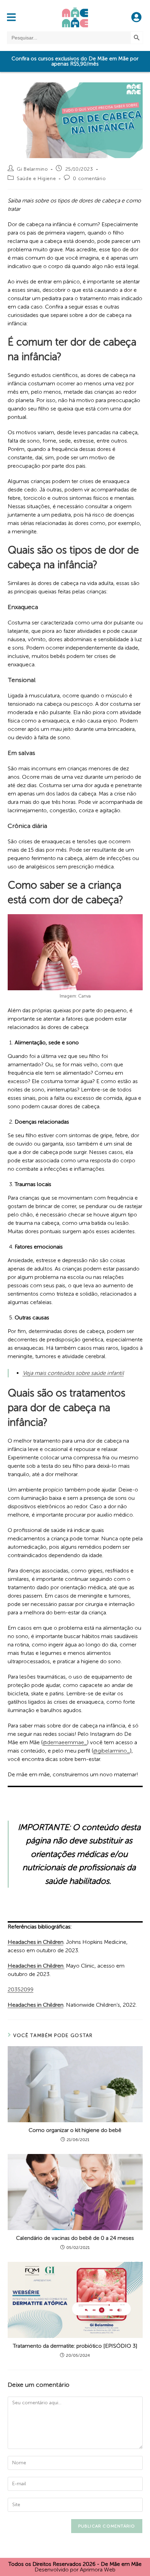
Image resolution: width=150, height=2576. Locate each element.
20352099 (21, 1989)
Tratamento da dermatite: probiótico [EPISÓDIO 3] (75, 2346)
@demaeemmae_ (65, 1742)
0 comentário (89, 179)
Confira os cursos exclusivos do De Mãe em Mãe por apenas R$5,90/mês (75, 61)
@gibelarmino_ (112, 1751)
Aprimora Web (98, 2570)
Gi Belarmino (32, 169)
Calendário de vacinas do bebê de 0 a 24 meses (75, 2238)
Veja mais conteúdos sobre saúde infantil (73, 1373)
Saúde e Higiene (36, 179)
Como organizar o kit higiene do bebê (75, 2130)
